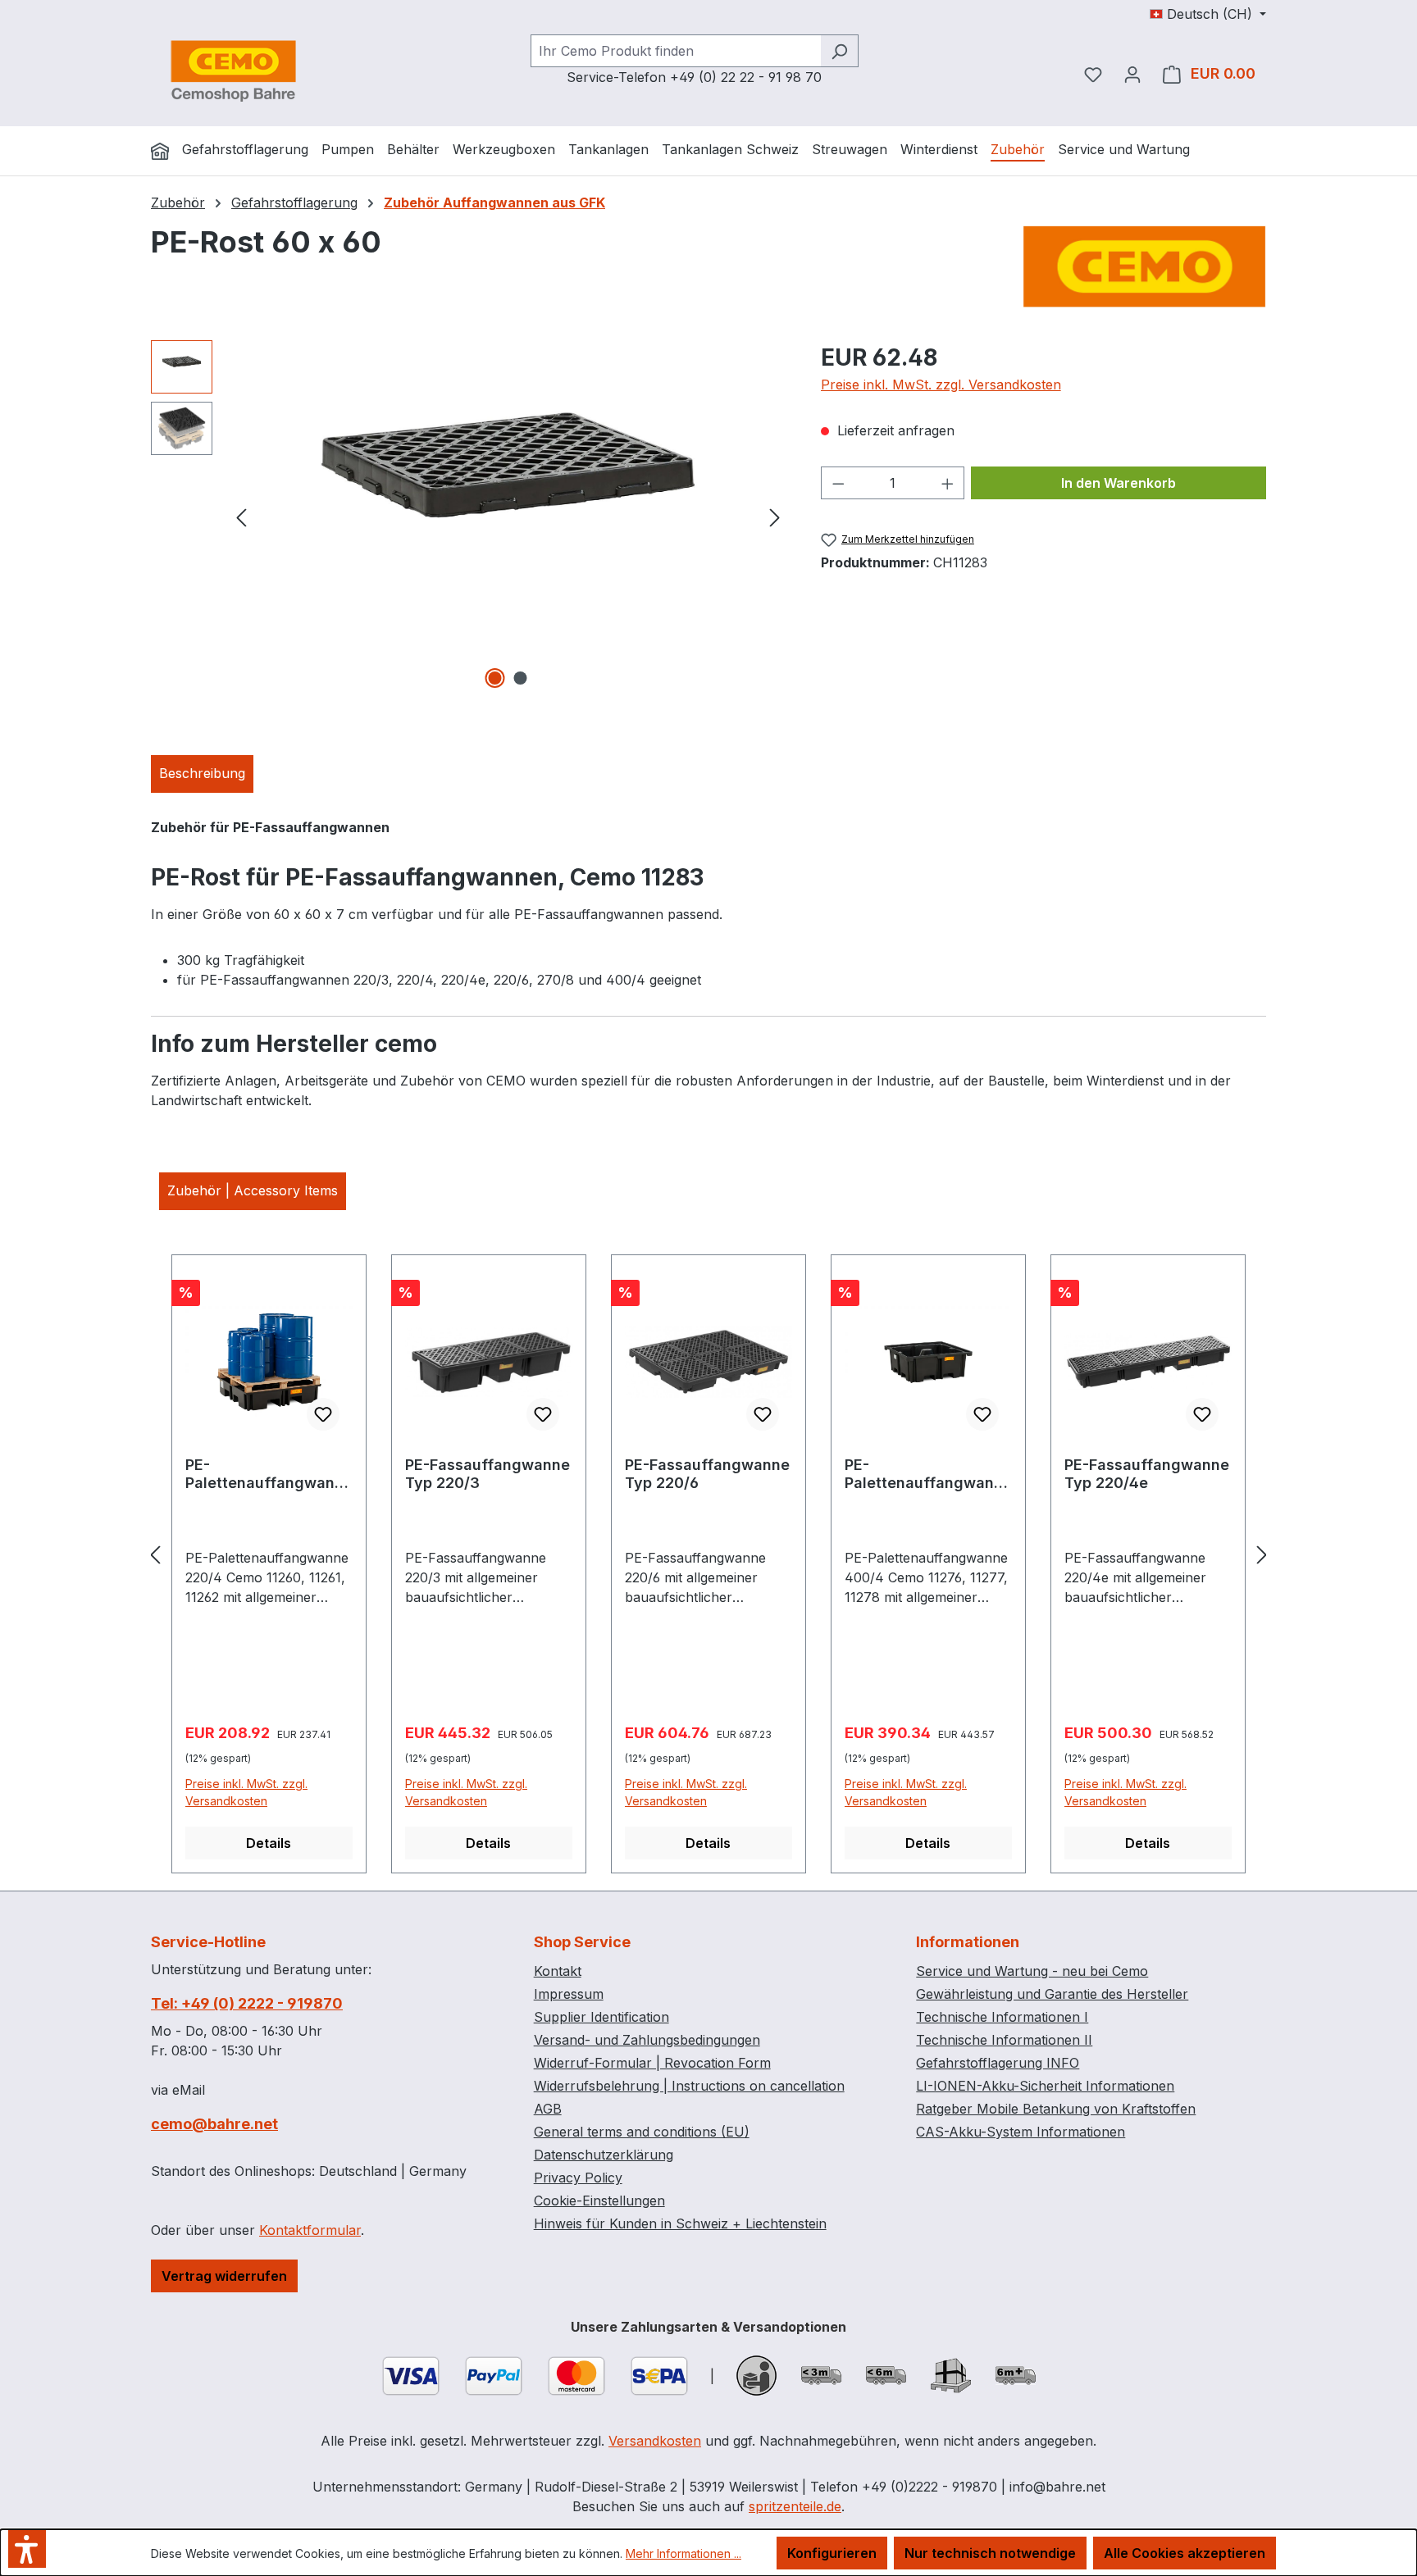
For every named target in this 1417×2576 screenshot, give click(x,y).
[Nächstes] (775, 516)
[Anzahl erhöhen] (948, 483)
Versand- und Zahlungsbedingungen (647, 2040)
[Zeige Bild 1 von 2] (495, 678)
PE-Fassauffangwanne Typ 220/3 (488, 1474)
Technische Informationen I (1002, 2017)
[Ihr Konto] (1132, 74)
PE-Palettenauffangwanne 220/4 (269, 1474)
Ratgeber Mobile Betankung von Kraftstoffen (1056, 2109)
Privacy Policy (578, 2178)
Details (269, 1843)
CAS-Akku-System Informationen (1021, 2132)
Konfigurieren (832, 2553)
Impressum (569, 1994)
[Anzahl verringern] (838, 483)
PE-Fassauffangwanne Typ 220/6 (707, 1474)
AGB (548, 2109)
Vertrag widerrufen (224, 2276)
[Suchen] (839, 51)
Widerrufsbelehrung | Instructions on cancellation (689, 2086)
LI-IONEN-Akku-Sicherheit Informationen (1045, 2086)
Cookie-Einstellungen (599, 2201)
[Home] (160, 151)
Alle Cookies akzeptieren (1185, 2553)
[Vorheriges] (241, 516)
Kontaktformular (310, 2230)
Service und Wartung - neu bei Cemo (1032, 1971)
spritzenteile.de (795, 2506)
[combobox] (676, 51)
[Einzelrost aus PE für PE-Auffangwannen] (508, 517)
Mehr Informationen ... (683, 2553)
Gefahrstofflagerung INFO (998, 2063)
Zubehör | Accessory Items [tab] (253, 1190)
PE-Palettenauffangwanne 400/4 (928, 1474)
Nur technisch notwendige (990, 2553)
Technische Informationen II (1004, 2040)
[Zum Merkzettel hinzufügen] (323, 1414)
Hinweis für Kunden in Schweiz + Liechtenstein (680, 2223)
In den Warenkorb (1119, 483)
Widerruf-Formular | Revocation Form (652, 2063)
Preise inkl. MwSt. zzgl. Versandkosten (941, 385)
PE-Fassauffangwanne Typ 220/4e (1147, 1474)
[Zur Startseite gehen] (233, 71)
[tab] (202, 774)
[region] (469, 517)
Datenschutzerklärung (604, 2155)
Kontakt (558, 1971)
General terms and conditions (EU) (642, 2132)
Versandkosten (655, 2441)
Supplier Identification (601, 2017)
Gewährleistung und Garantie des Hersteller (1052, 1994)
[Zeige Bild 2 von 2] (521, 678)
